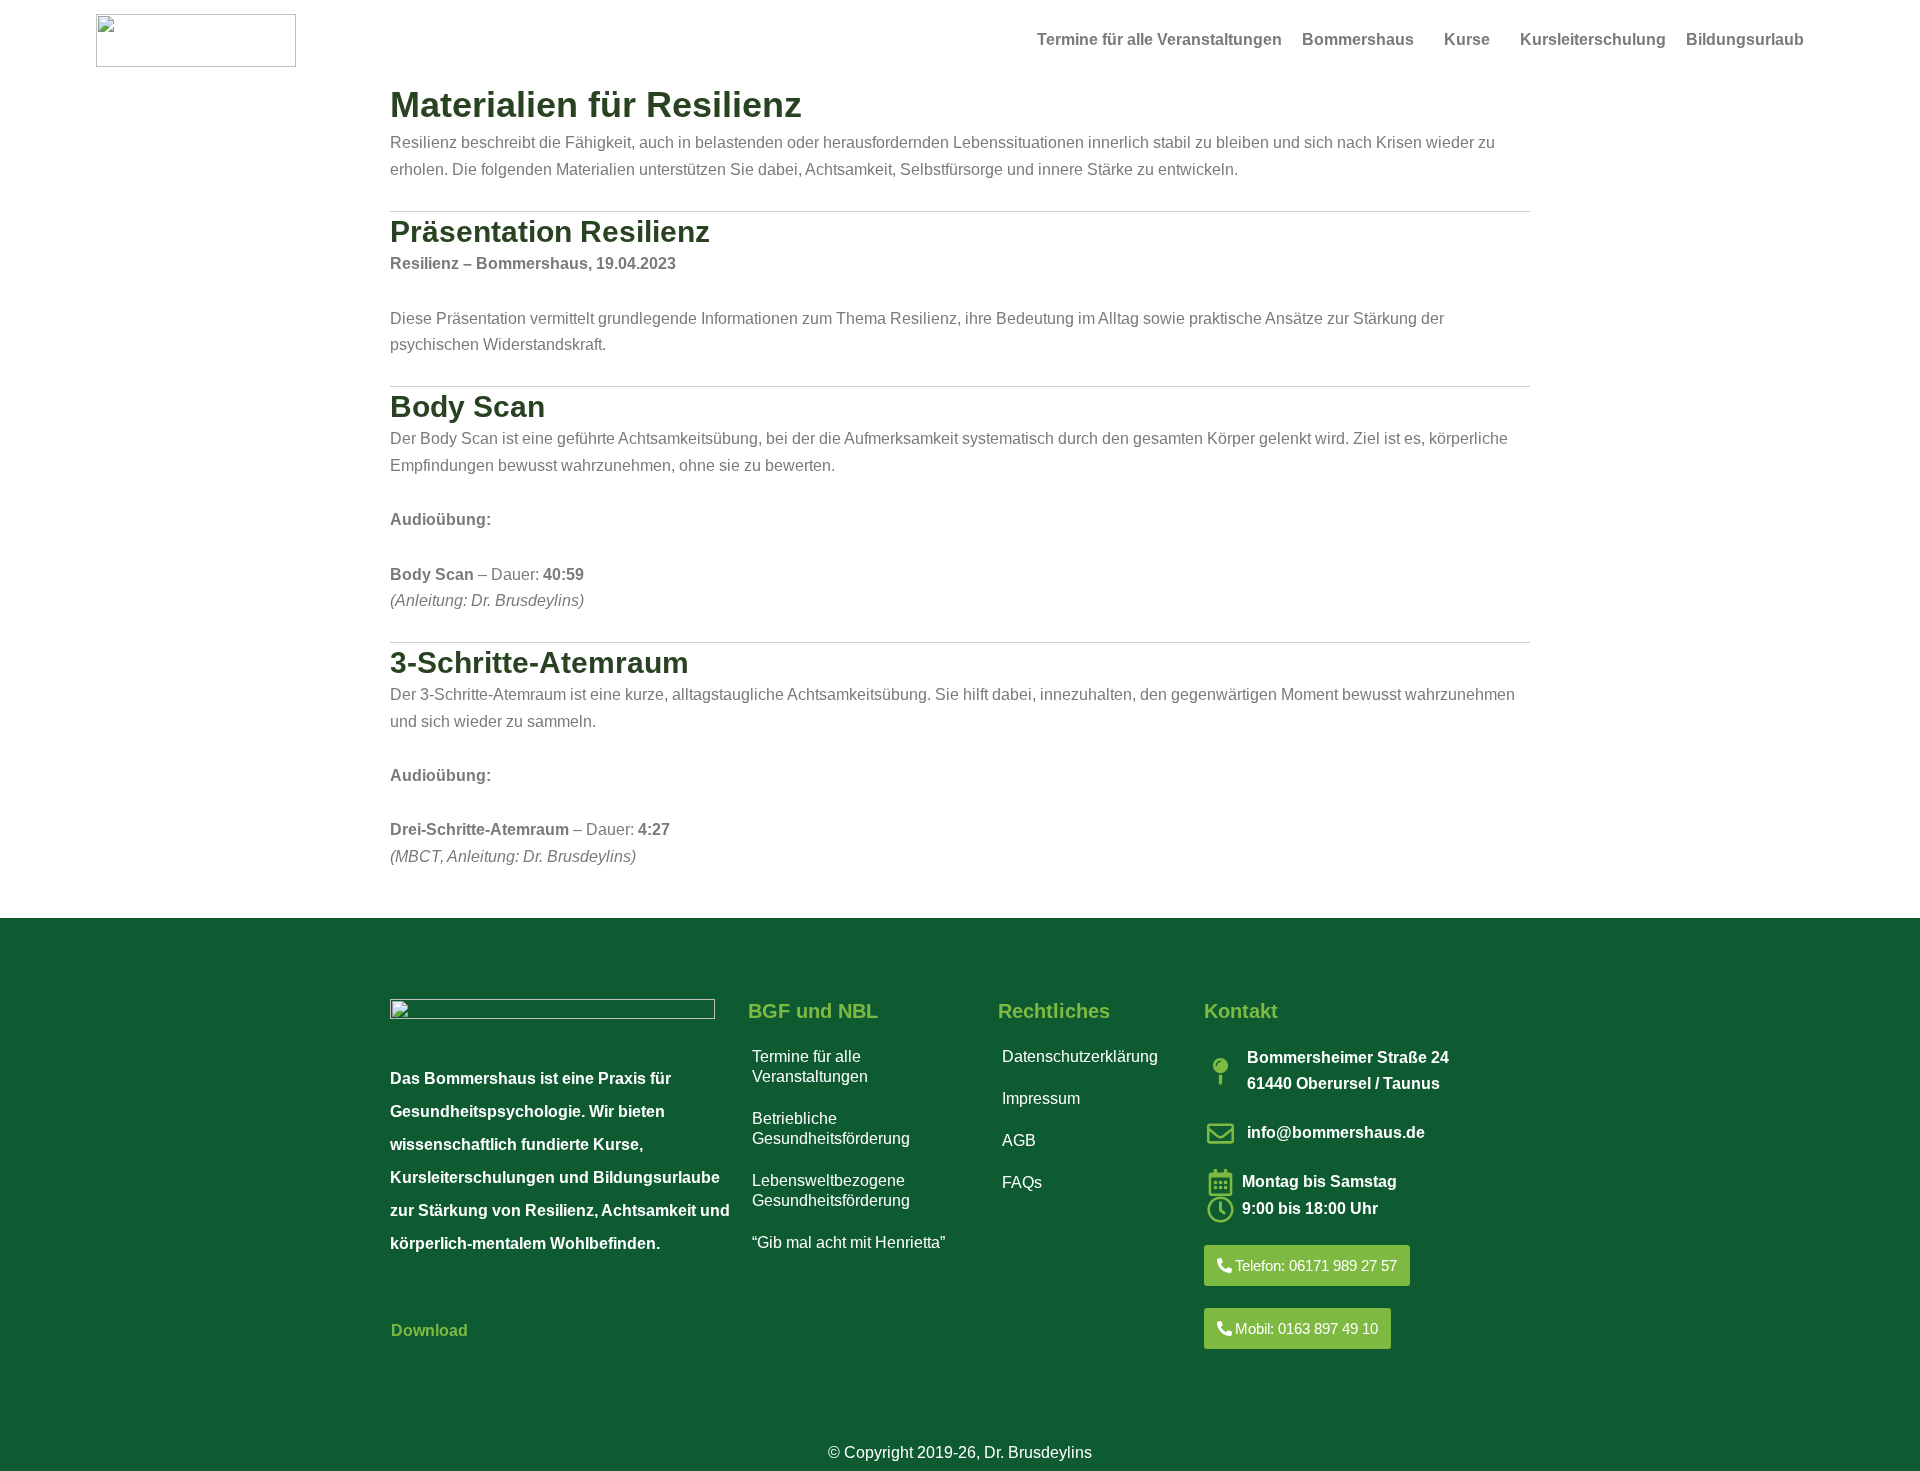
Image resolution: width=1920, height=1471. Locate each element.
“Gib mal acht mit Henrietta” (848, 1242)
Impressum (1041, 1098)
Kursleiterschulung (1593, 39)
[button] (1363, 40)
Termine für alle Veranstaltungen (1159, 39)
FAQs (1022, 1182)
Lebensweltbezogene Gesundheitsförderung (831, 1190)
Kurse (1467, 39)
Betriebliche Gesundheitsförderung (831, 1128)
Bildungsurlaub (1745, 39)
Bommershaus (1358, 39)
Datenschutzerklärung (1080, 1056)
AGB (1019, 1140)
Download (429, 1330)
